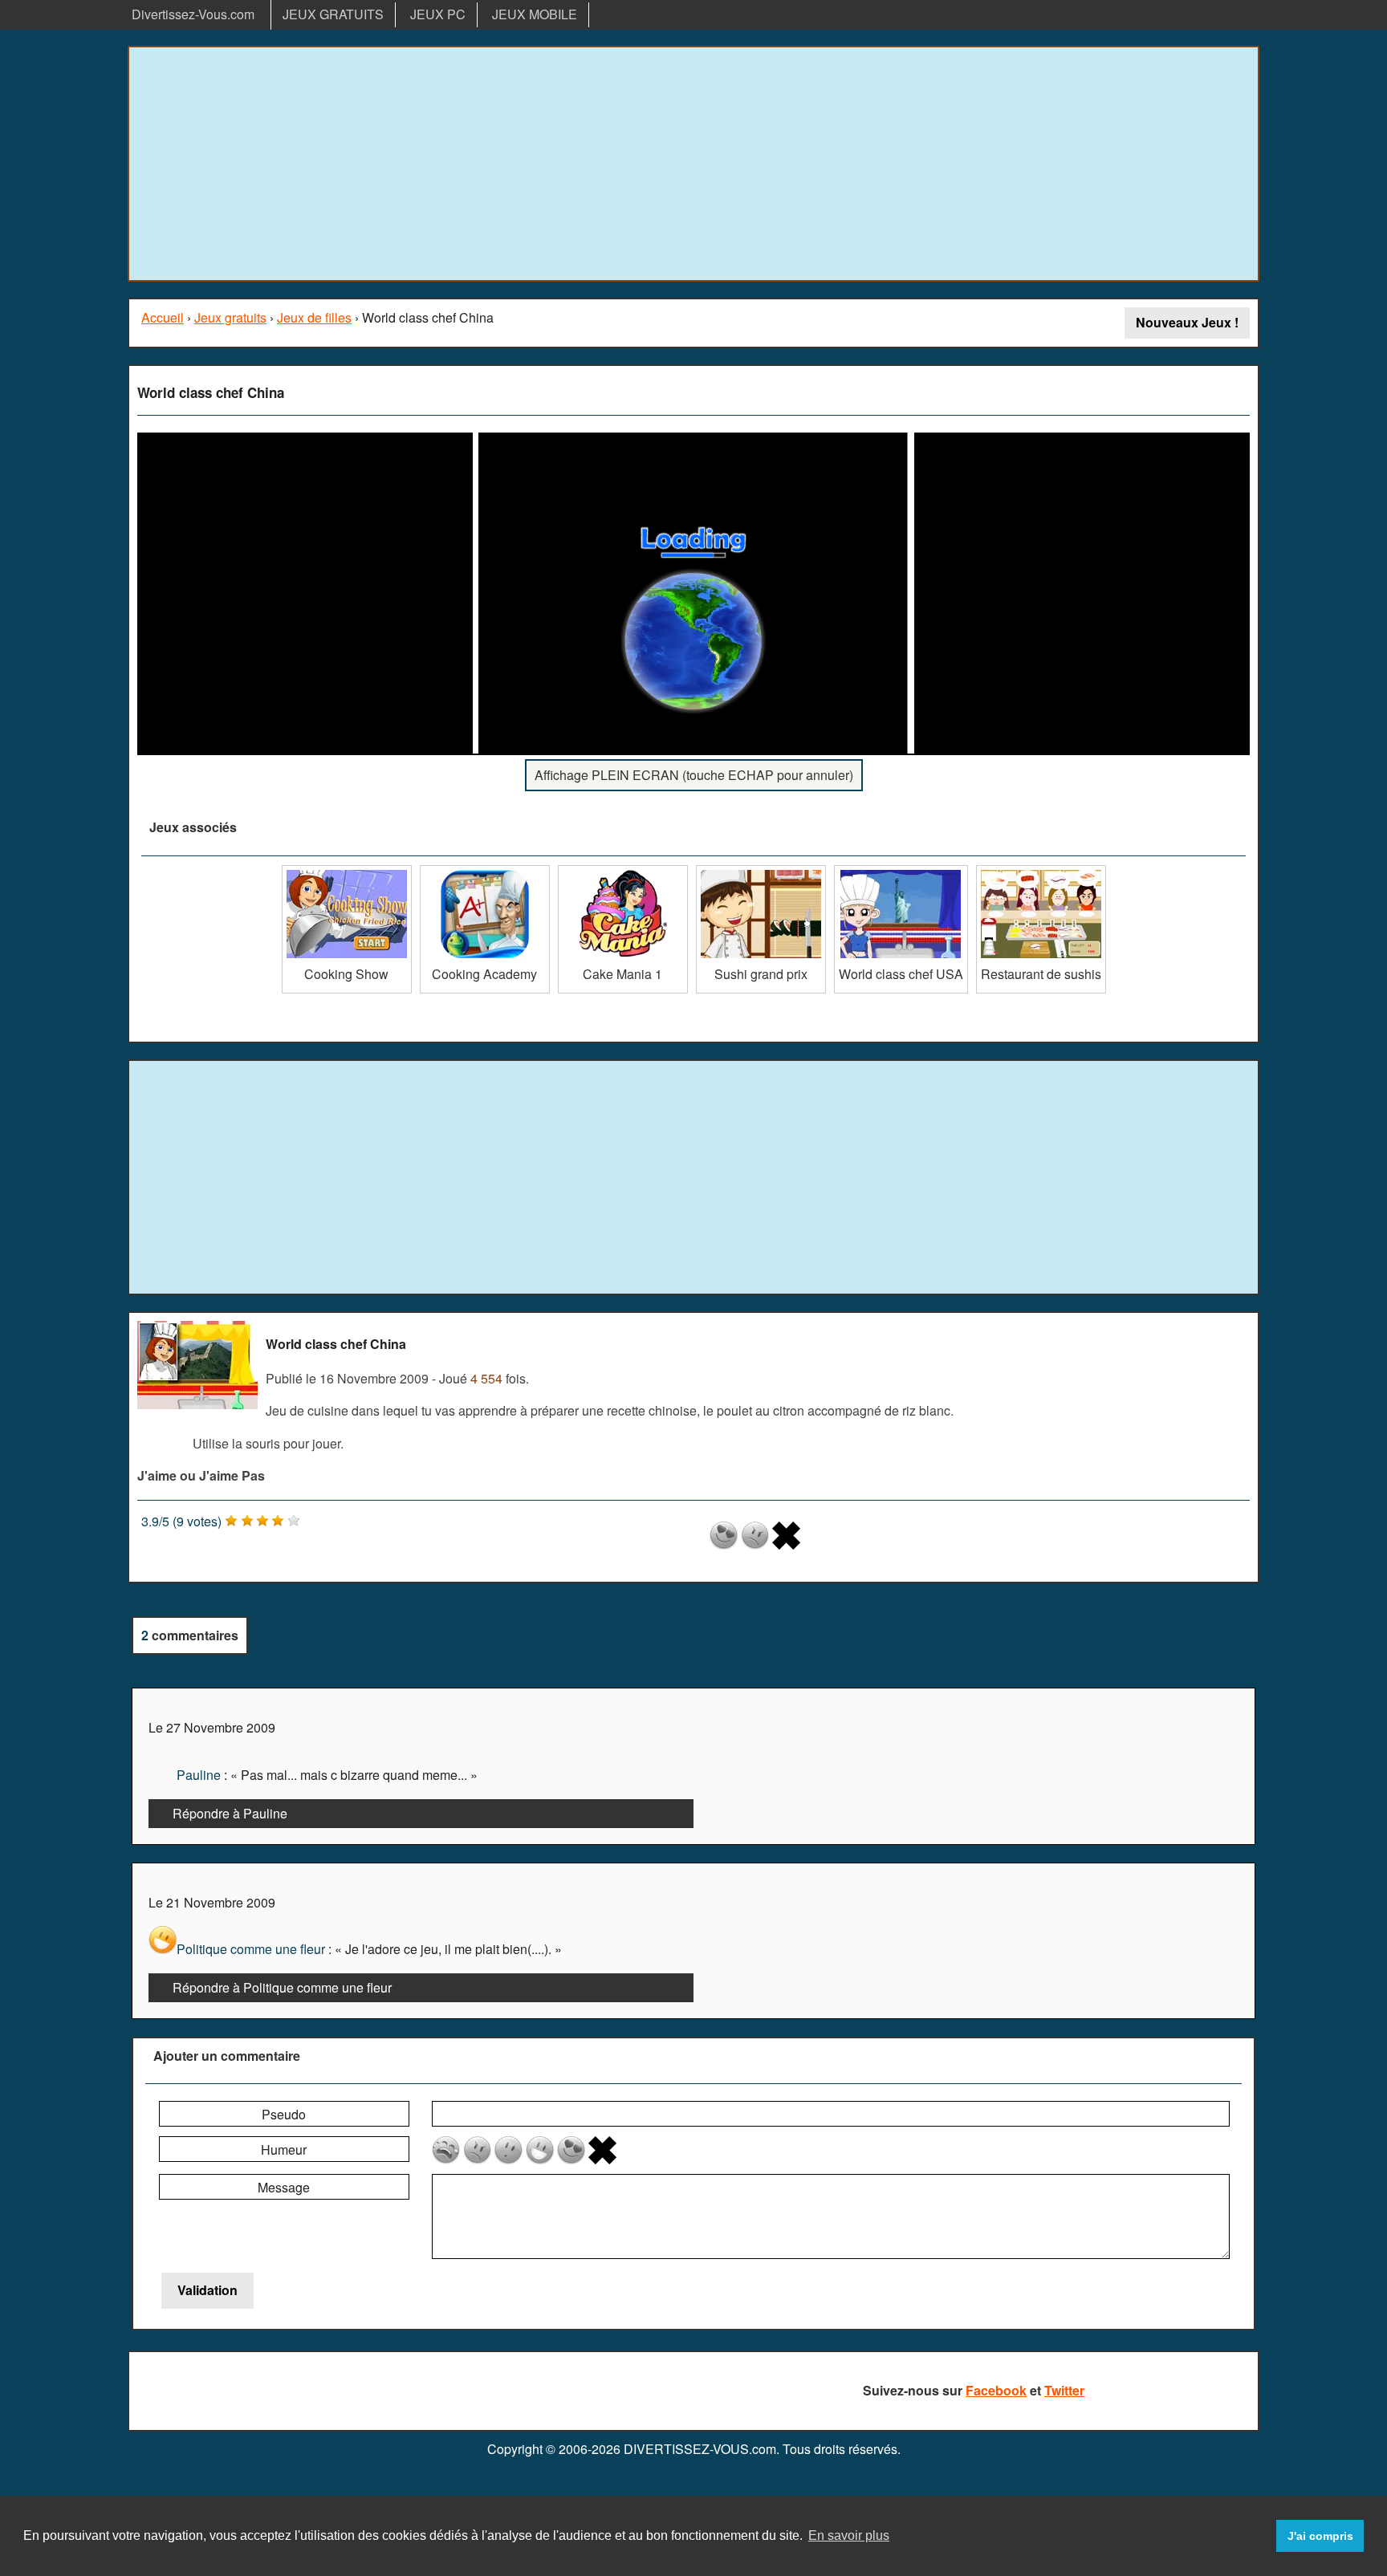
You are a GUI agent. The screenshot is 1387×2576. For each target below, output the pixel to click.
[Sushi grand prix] (761, 871)
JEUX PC (438, 14)
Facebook (996, 2390)
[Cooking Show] (347, 871)
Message (284, 2187)
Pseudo (284, 2114)
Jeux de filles (314, 317)
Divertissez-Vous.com (193, 14)
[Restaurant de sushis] (1041, 871)
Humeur (284, 2149)
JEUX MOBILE (535, 14)
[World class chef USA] (901, 871)
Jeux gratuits (230, 317)
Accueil (163, 317)
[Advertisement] (693, 164)
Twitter (1064, 2390)
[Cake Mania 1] (623, 871)
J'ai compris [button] (1320, 2536)
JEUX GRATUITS (333, 14)
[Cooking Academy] (485, 871)
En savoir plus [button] (849, 2535)
